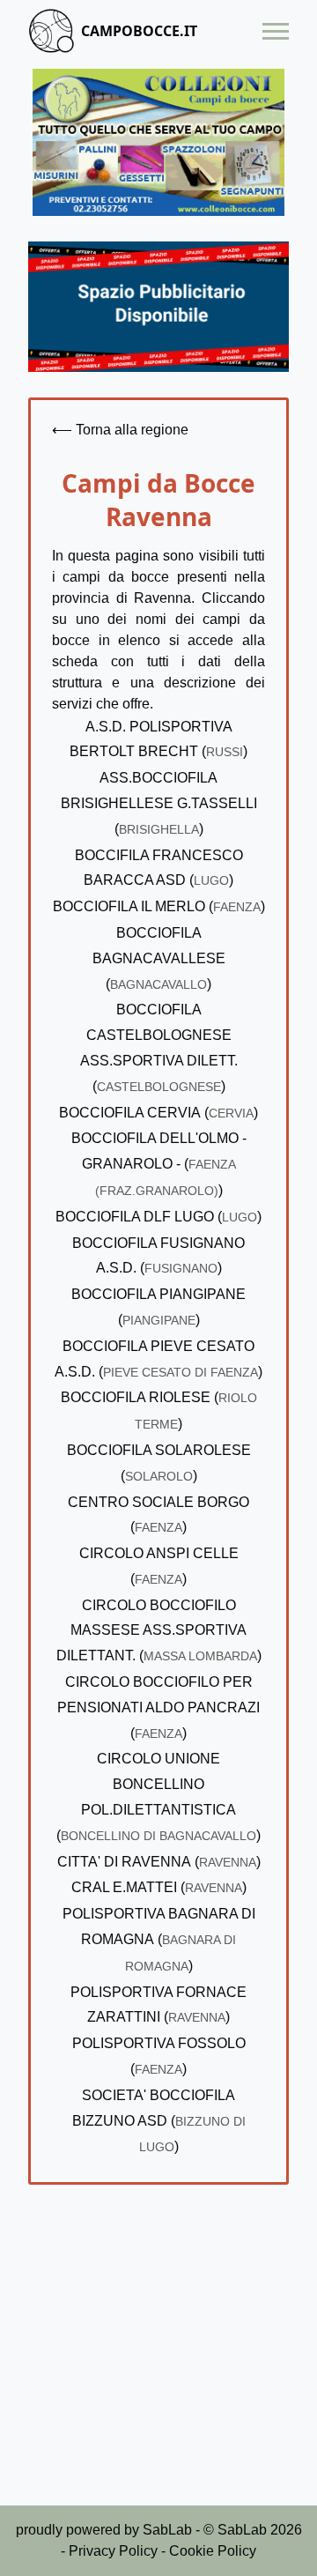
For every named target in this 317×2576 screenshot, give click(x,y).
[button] (276, 31)
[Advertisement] (158, 2359)
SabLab (167, 2530)
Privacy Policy (113, 2551)
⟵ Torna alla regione (120, 430)
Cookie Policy (213, 2551)
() (159, 803)
